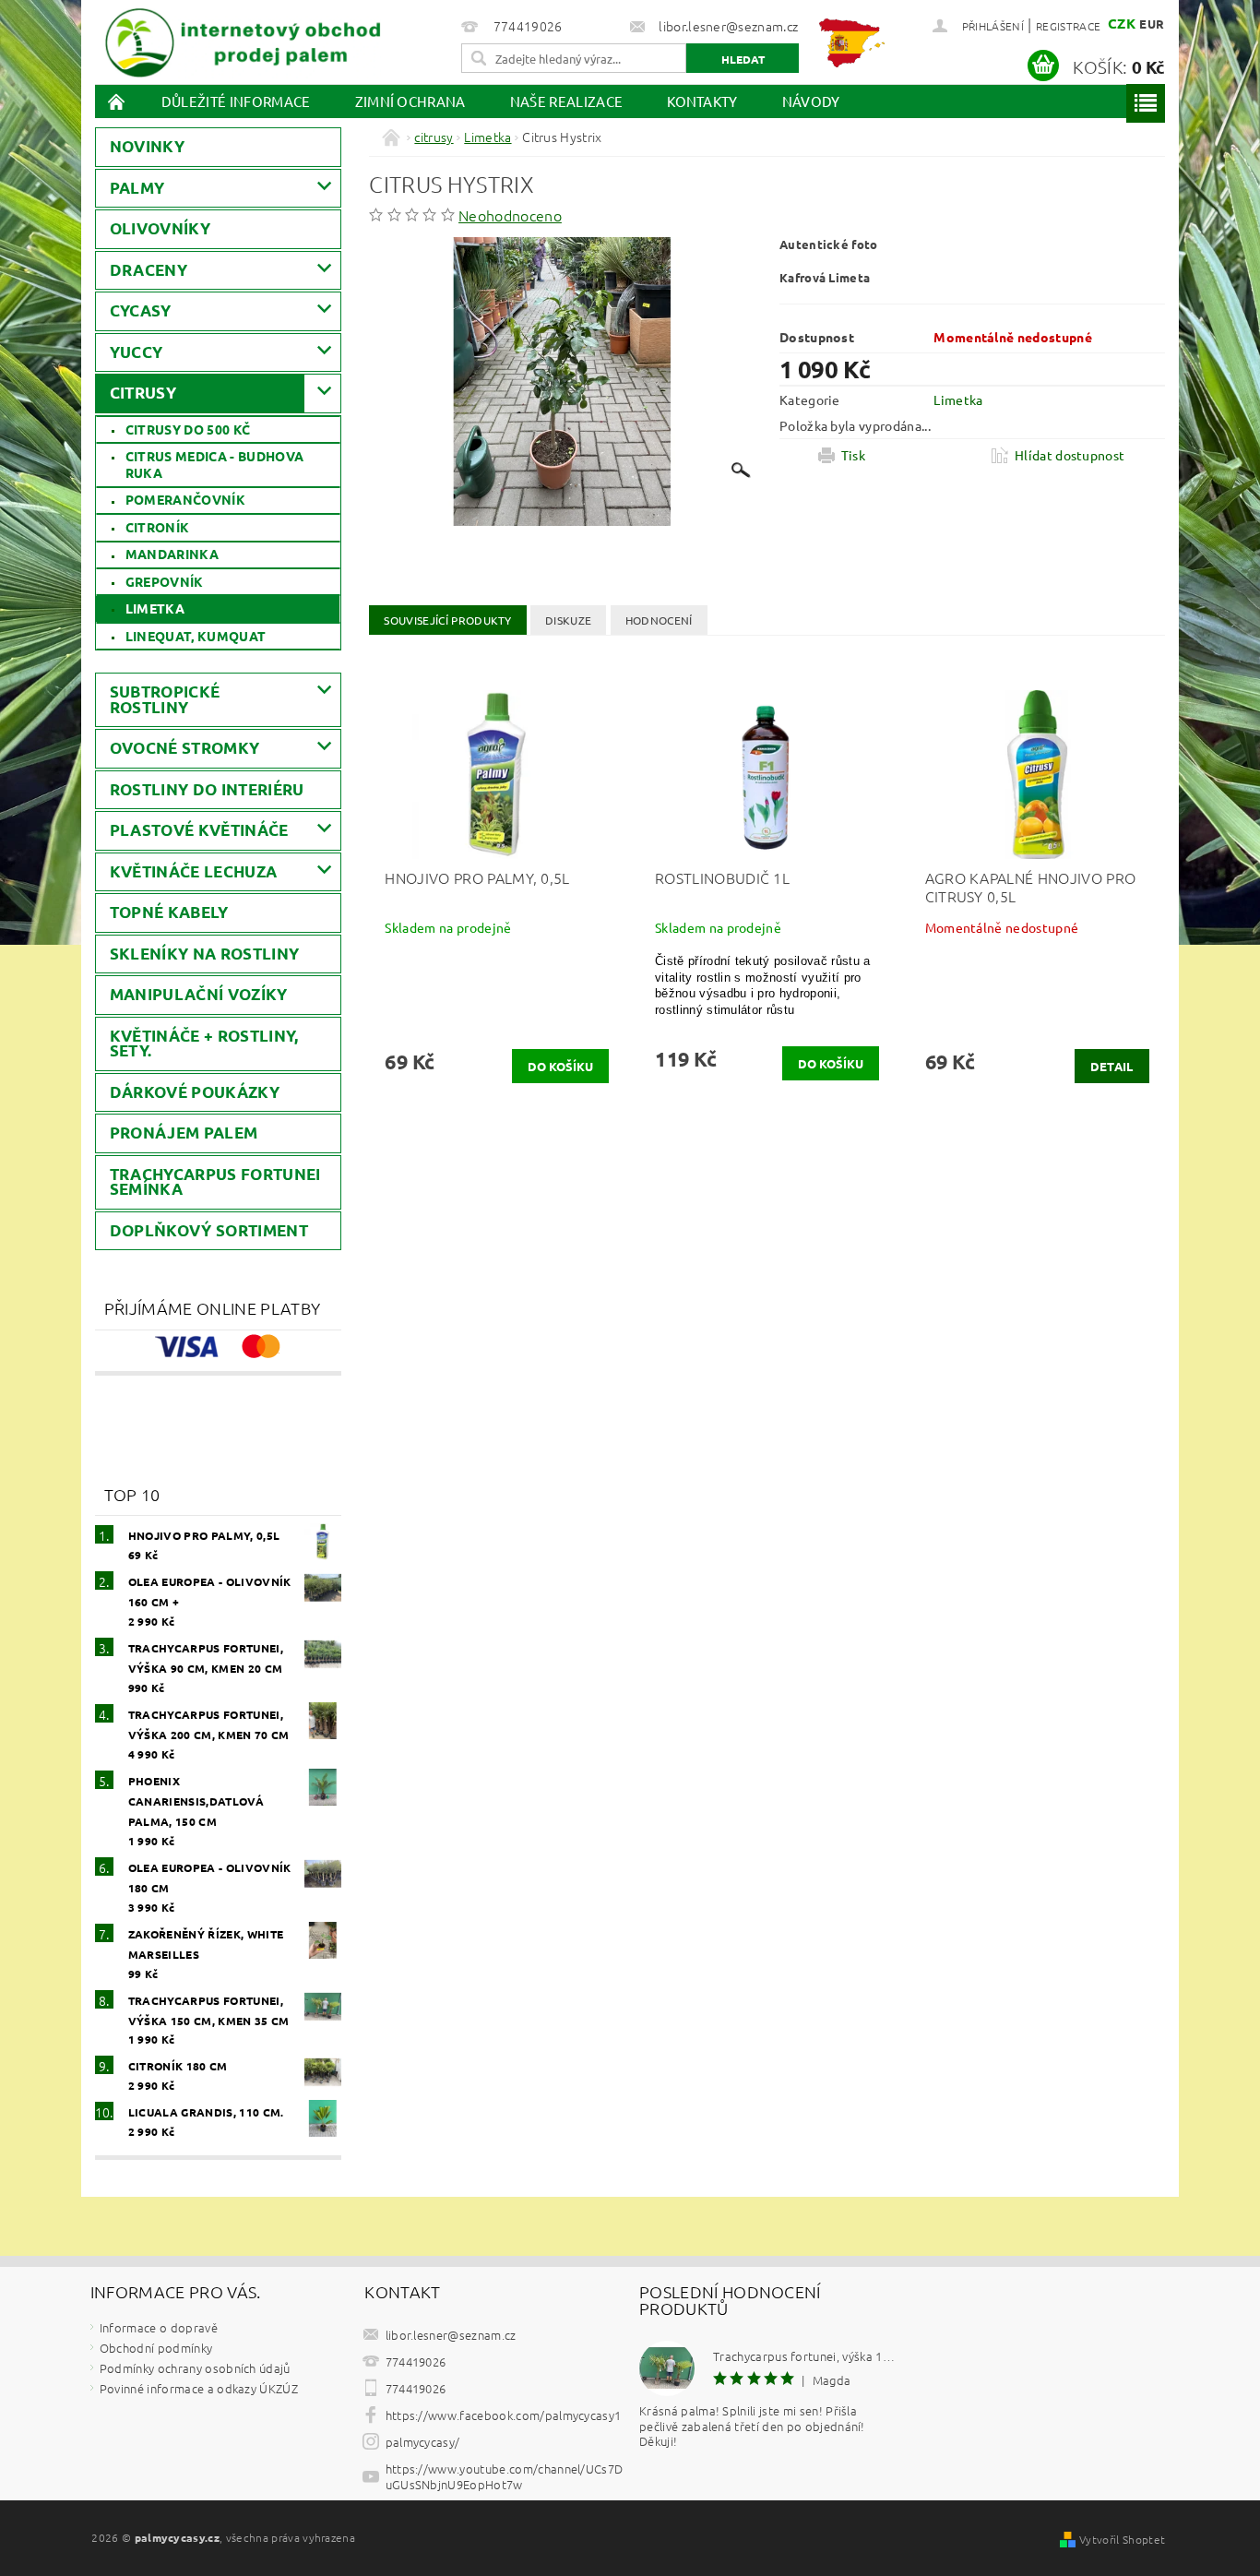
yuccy (137, 352)
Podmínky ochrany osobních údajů (195, 2368)
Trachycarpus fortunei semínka (215, 1182)
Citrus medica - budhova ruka (214, 464)
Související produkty (447, 620)
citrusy (143, 393)
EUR (1152, 24)
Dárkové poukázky (195, 1092)
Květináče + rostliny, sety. (204, 1044)
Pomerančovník (185, 499)
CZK (1122, 23)
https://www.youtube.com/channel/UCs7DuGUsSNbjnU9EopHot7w (505, 2476)
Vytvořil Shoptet (1122, 2539)
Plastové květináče (199, 830)
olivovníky (160, 228)
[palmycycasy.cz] (243, 39)
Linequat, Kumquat (196, 636)
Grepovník (165, 581)
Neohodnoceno (510, 215)
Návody (811, 101)
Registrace (1068, 26)
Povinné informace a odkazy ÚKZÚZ (199, 2388)
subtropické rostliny (165, 699)
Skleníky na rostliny (204, 954)
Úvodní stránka (117, 101)
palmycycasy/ (423, 2442)
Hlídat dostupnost (1070, 455)
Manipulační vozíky (199, 994)
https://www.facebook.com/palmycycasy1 (504, 2415)
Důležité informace (236, 101)
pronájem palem (184, 1133)
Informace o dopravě (159, 2327)
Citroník (158, 527)
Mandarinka (172, 554)
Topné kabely (169, 912)
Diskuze (568, 620)
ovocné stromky (184, 748)
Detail (1112, 1066)
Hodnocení (659, 620)
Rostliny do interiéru (207, 789)
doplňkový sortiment (209, 1230)
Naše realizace (566, 101)
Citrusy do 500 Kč (188, 429)
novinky (147, 146)
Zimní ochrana (410, 101)
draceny (149, 270)
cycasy (141, 310)
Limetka (155, 608)
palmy (137, 188)
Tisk (853, 455)
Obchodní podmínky (156, 2348)
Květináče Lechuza (193, 871)
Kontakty (702, 101)
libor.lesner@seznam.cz (451, 2335)
